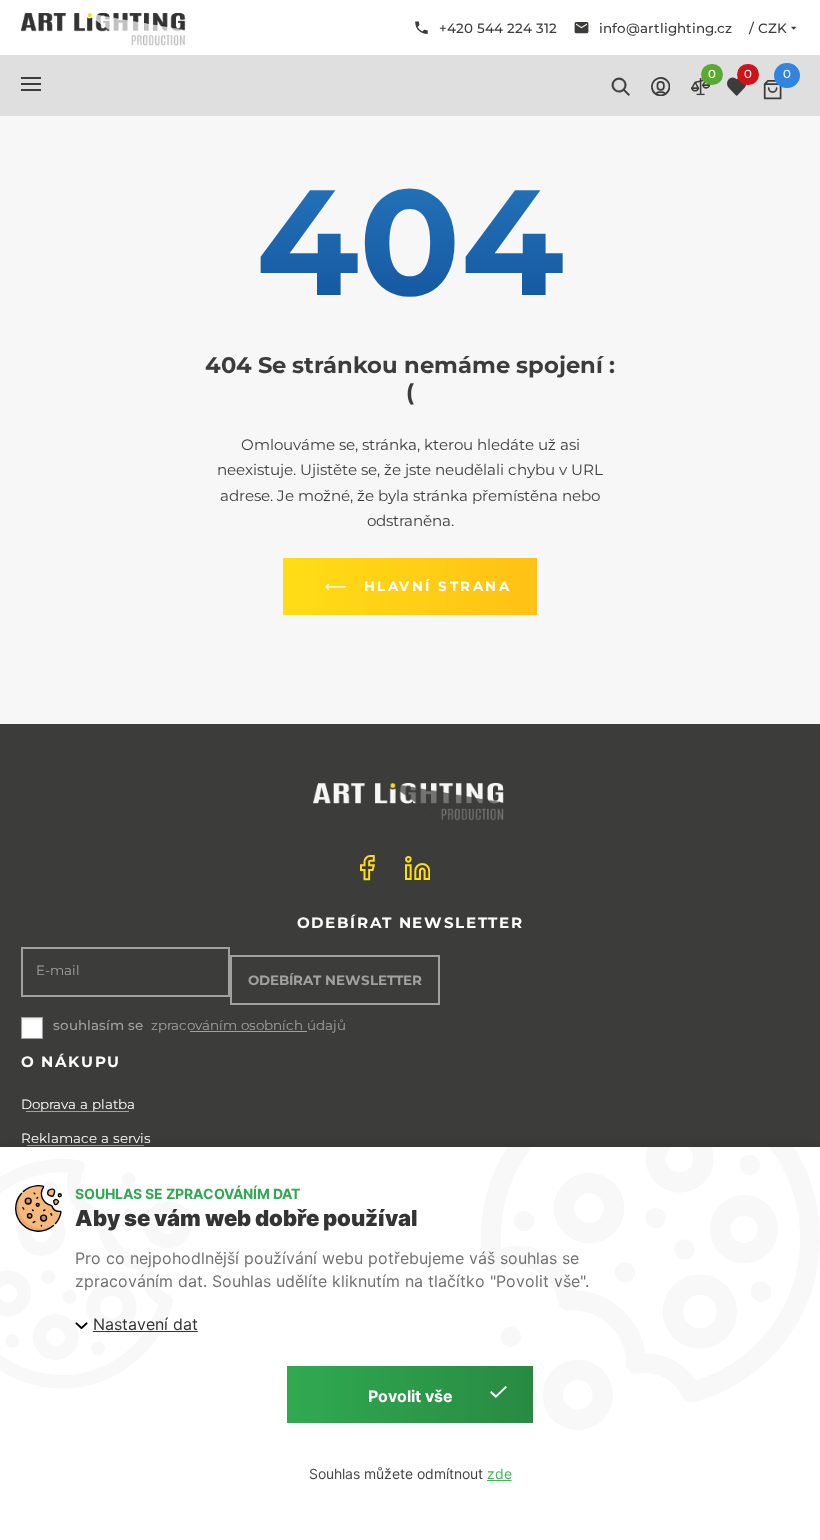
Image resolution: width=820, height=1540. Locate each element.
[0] (772, 89)
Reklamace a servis (86, 1138)
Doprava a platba (78, 1104)
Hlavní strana (438, 586)
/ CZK (768, 28)
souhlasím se (98, 1025)
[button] (31, 84)
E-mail (58, 970)
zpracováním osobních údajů (248, 1025)
